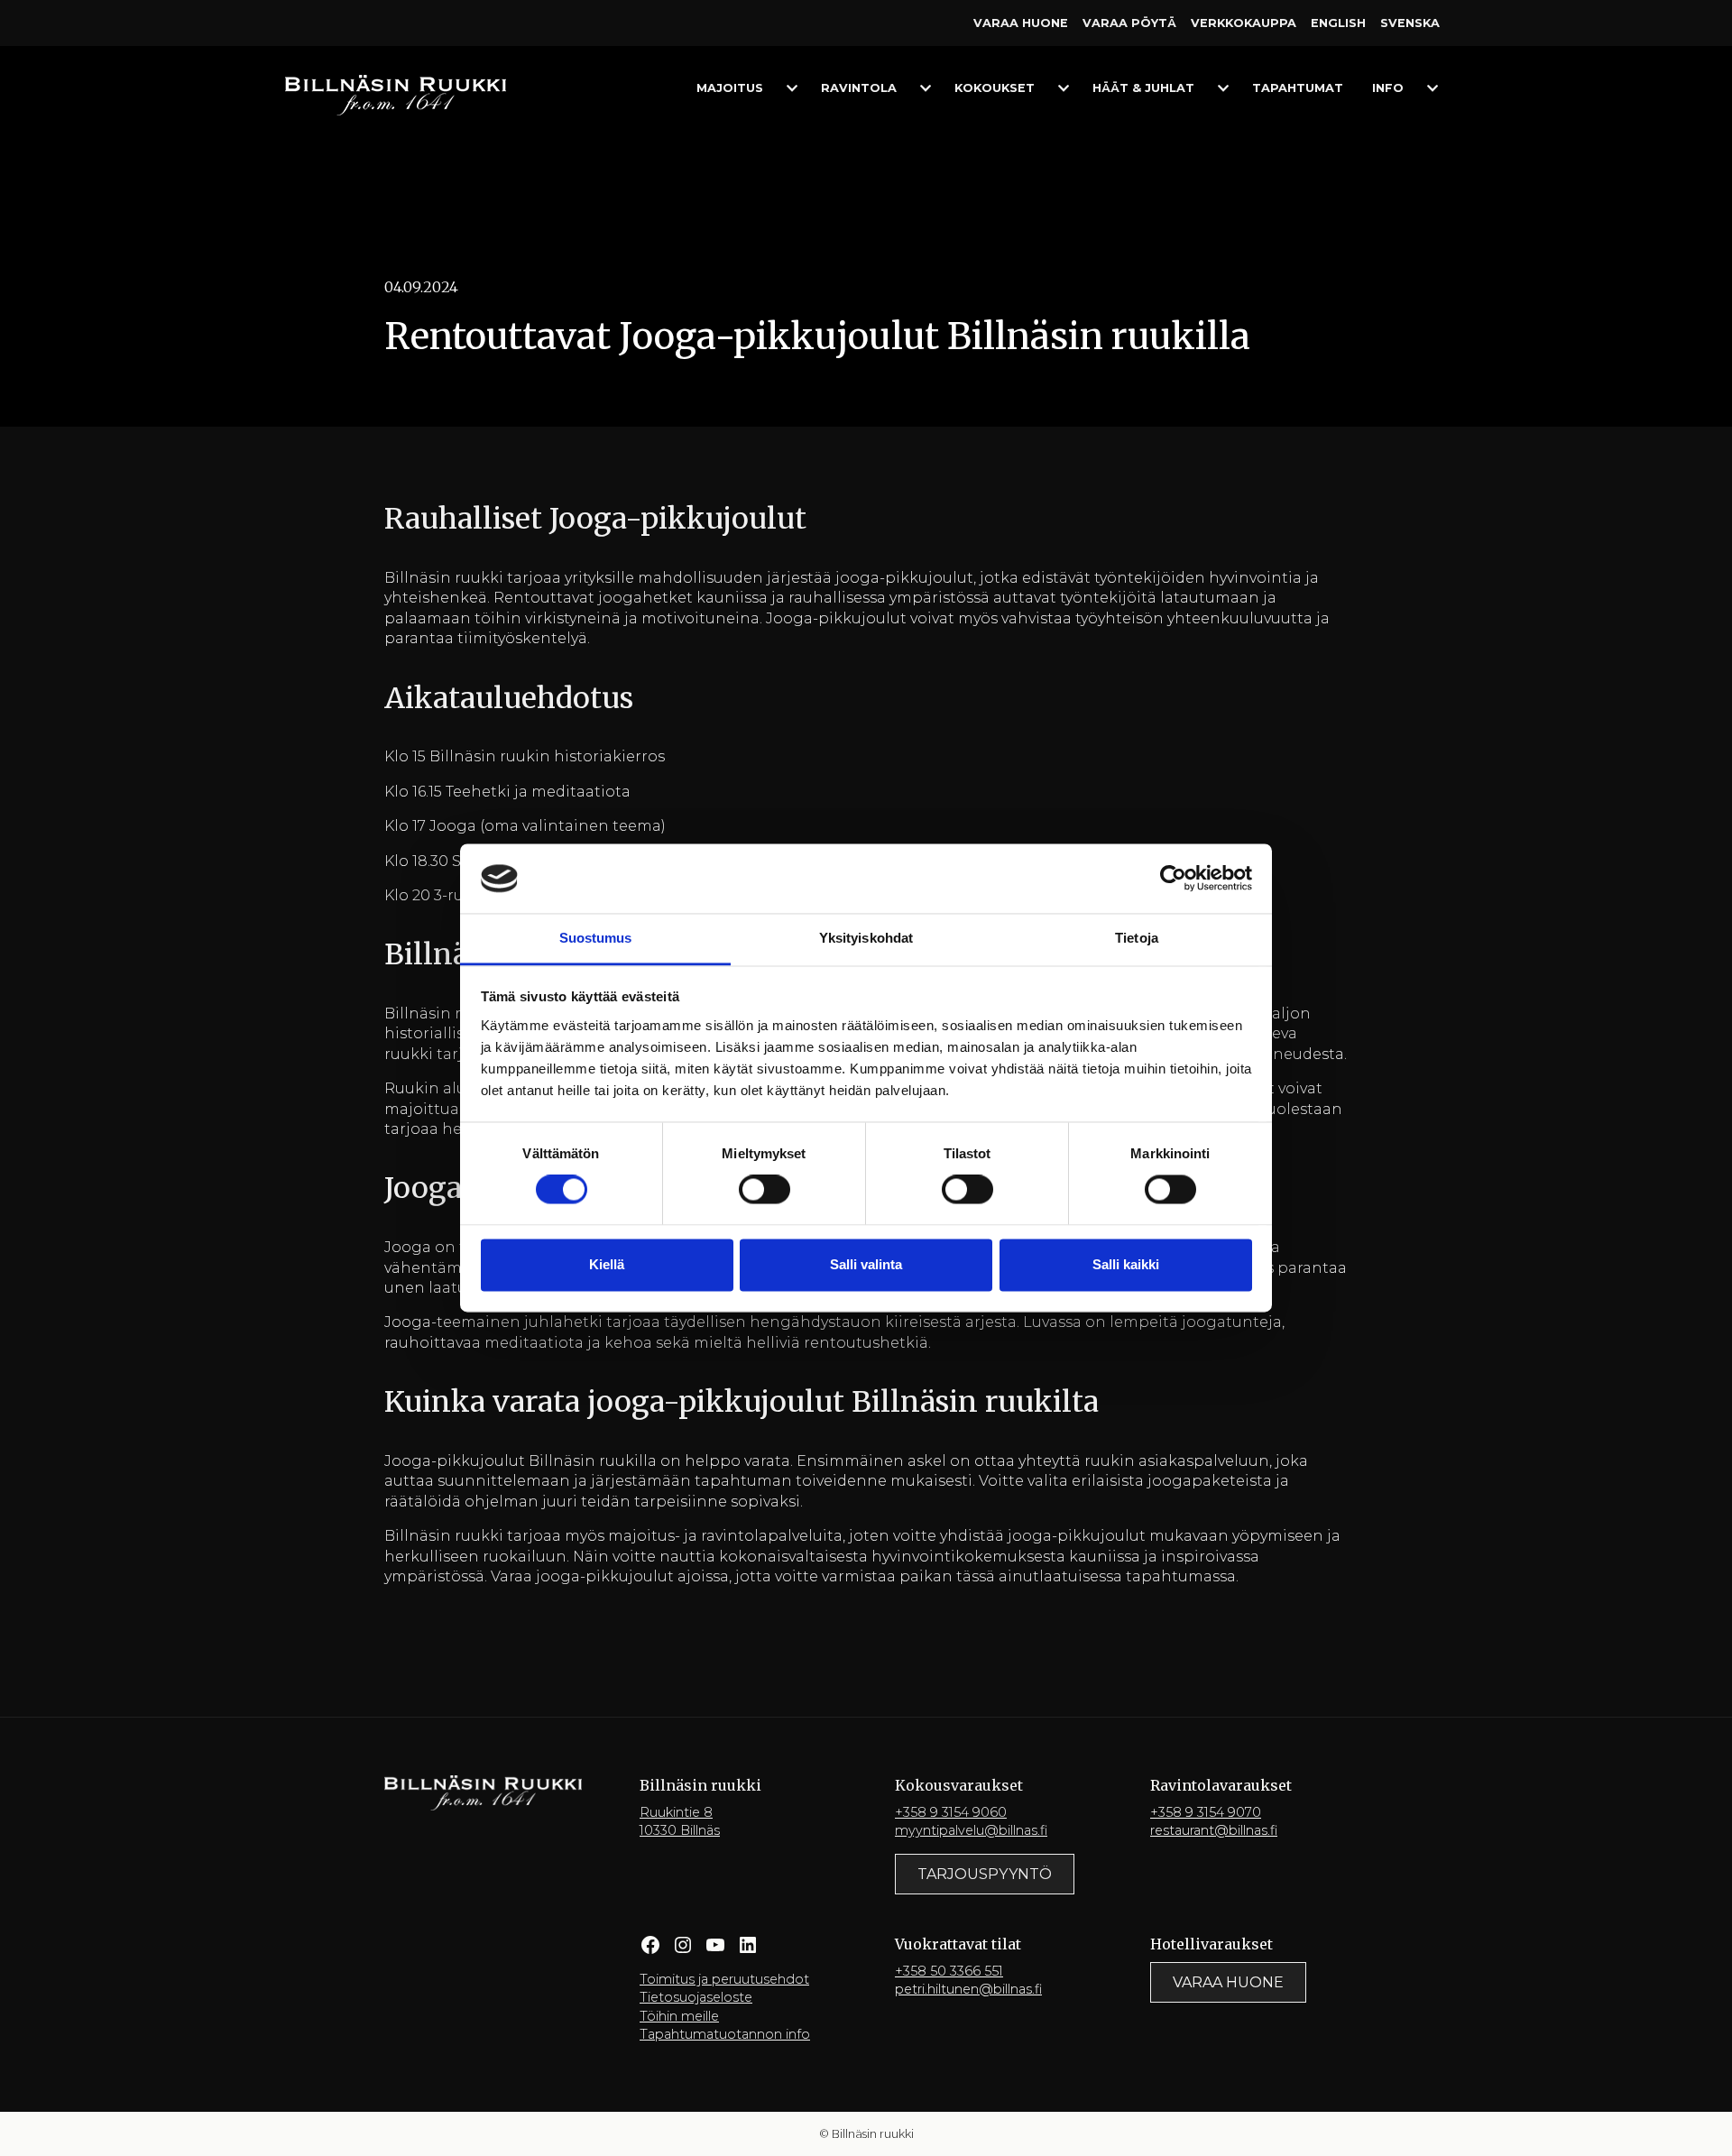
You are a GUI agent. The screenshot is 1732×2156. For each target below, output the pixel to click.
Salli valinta (866, 1264)
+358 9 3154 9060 (951, 1812)
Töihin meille (679, 2016)
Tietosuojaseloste (696, 1997)
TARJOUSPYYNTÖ (985, 1874)
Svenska (1410, 23)
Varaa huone (1021, 23)
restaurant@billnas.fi (1214, 1830)
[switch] (765, 1190)
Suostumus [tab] (596, 938)
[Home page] (396, 94)
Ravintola (859, 88)
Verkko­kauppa (1244, 23)
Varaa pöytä (1129, 23)
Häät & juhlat (1143, 88)
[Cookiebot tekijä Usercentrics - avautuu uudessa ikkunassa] (1173, 879)
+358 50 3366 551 (949, 1971)
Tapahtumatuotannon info (725, 2034)
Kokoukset (995, 88)
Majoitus (730, 88)
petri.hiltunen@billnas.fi (968, 1989)
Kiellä (607, 1264)
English (1338, 23)
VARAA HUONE (1228, 1982)
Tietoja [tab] (1137, 938)
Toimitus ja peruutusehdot (724, 1979)
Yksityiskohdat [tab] (866, 938)
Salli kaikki (1126, 1264)
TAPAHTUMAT (1298, 88)
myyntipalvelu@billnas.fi (971, 1830)
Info (1388, 88)
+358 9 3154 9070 (1206, 1812)
